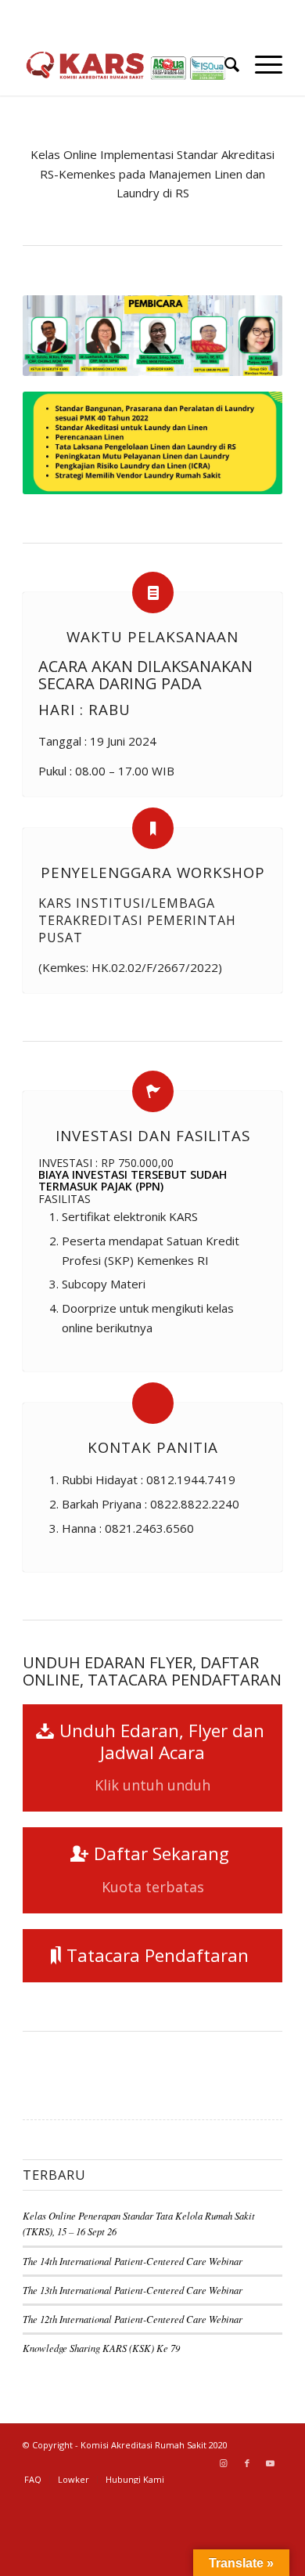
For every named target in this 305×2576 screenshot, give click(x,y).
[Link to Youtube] (271, 2463)
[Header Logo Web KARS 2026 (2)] (126, 64)
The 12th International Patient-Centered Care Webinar (133, 2319)
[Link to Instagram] (224, 2463)
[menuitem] (224, 64)
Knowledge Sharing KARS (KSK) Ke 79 (101, 2348)
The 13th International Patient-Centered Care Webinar (133, 2290)
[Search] (224, 64)
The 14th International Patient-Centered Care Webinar (133, 2261)
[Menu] (261, 64)
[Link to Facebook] (247, 2463)
